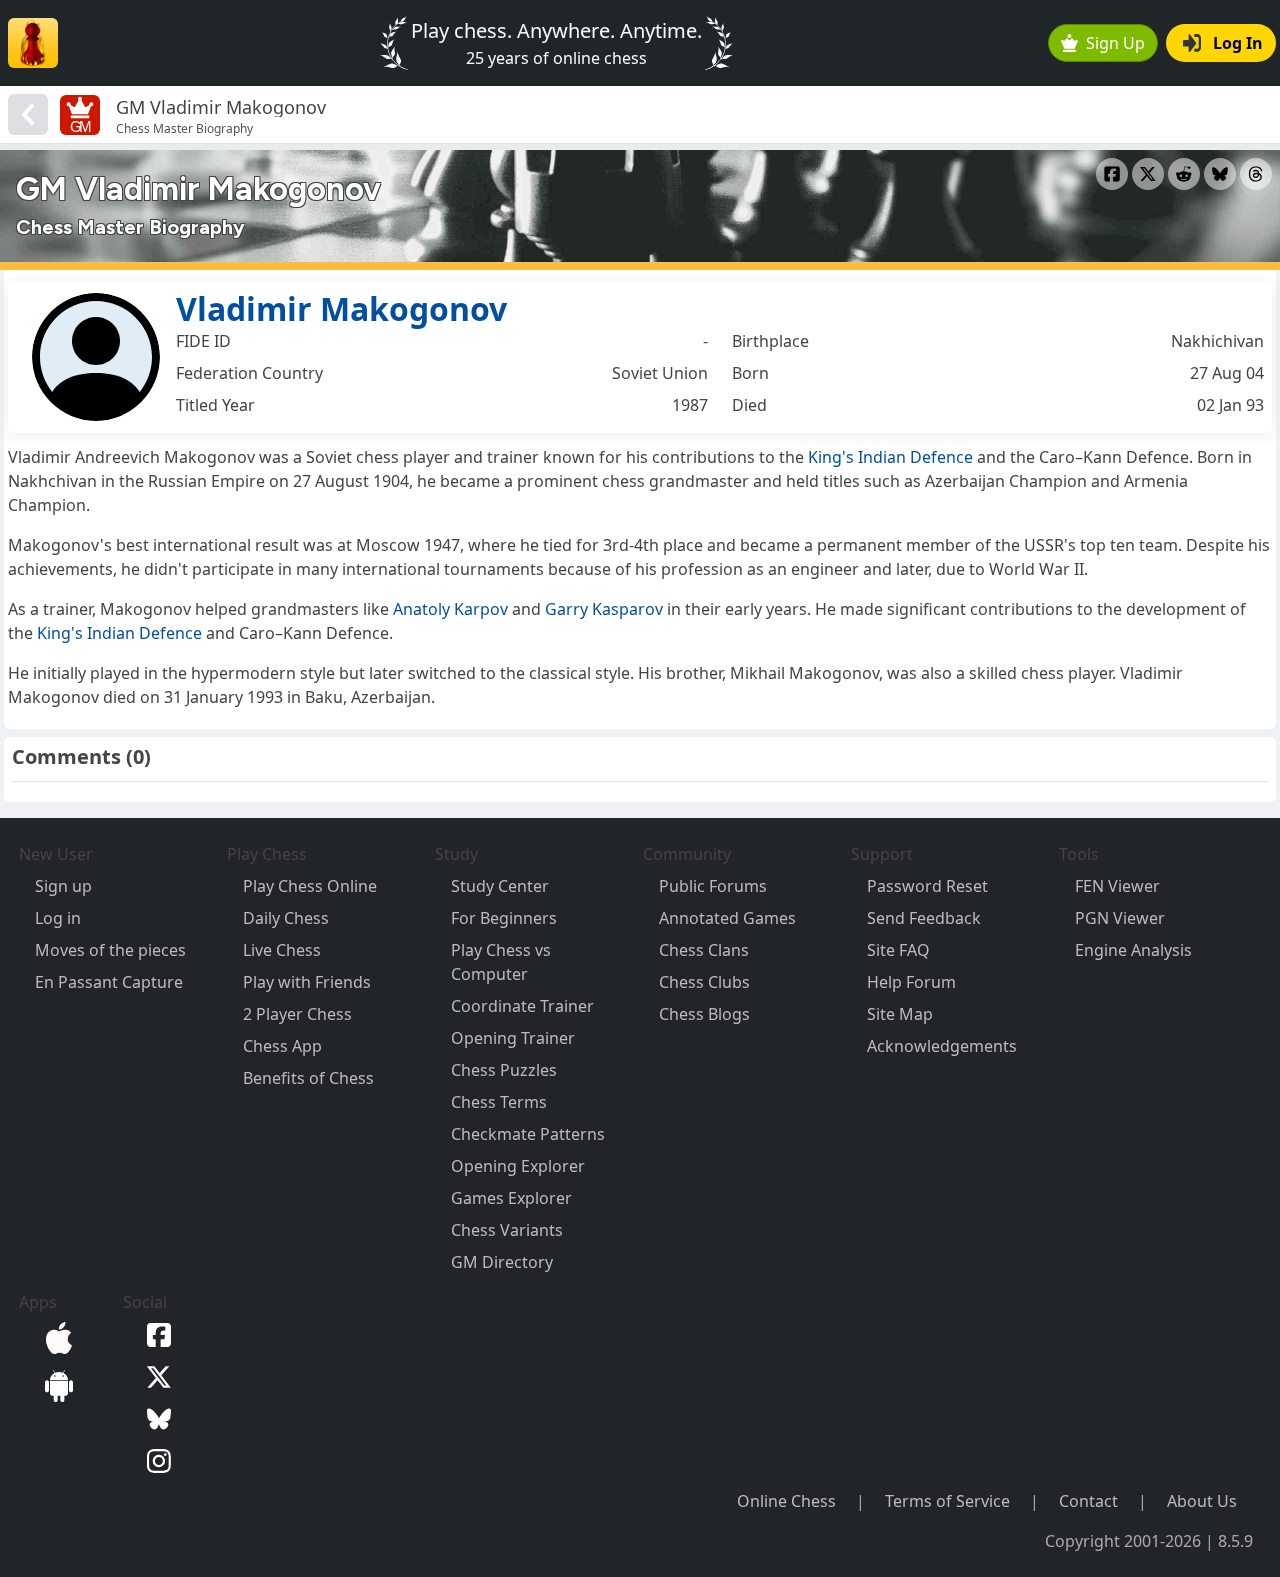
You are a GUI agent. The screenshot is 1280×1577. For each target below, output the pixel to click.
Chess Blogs (704, 1014)
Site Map (900, 1014)
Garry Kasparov (604, 609)
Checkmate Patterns (528, 1134)
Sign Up (1115, 43)
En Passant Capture (109, 982)
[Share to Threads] (1256, 174)
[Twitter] (155, 1375)
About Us (1202, 1501)
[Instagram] (155, 1459)
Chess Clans (704, 950)
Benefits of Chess (308, 1078)
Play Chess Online (310, 886)
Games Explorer (511, 1198)
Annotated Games (727, 918)
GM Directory (502, 1262)
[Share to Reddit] (1184, 174)
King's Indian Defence (890, 457)
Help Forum (911, 982)
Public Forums (713, 886)
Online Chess (786, 1501)
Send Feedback (924, 918)
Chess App (282, 1046)
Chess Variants (507, 1230)
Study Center (500, 886)
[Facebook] (155, 1334)
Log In (1238, 43)
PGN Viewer (1120, 918)
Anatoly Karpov (450, 609)
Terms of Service (947, 1501)
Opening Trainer (513, 1038)
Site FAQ (898, 950)
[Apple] (55, 1336)
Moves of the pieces (110, 950)
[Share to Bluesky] (1220, 174)
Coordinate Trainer (522, 1006)
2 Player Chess (297, 1014)
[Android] (55, 1384)
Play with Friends (307, 982)
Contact (1088, 1501)
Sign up (63, 886)
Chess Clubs (704, 982)
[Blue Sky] (155, 1417)
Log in (58, 918)
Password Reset (927, 886)
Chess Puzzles (504, 1070)
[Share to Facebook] (1112, 174)
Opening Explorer (518, 1166)
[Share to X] (1148, 174)
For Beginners (504, 918)
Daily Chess (286, 918)
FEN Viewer (1117, 886)
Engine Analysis (1133, 950)
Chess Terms (499, 1102)
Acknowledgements (942, 1046)
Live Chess (282, 950)
